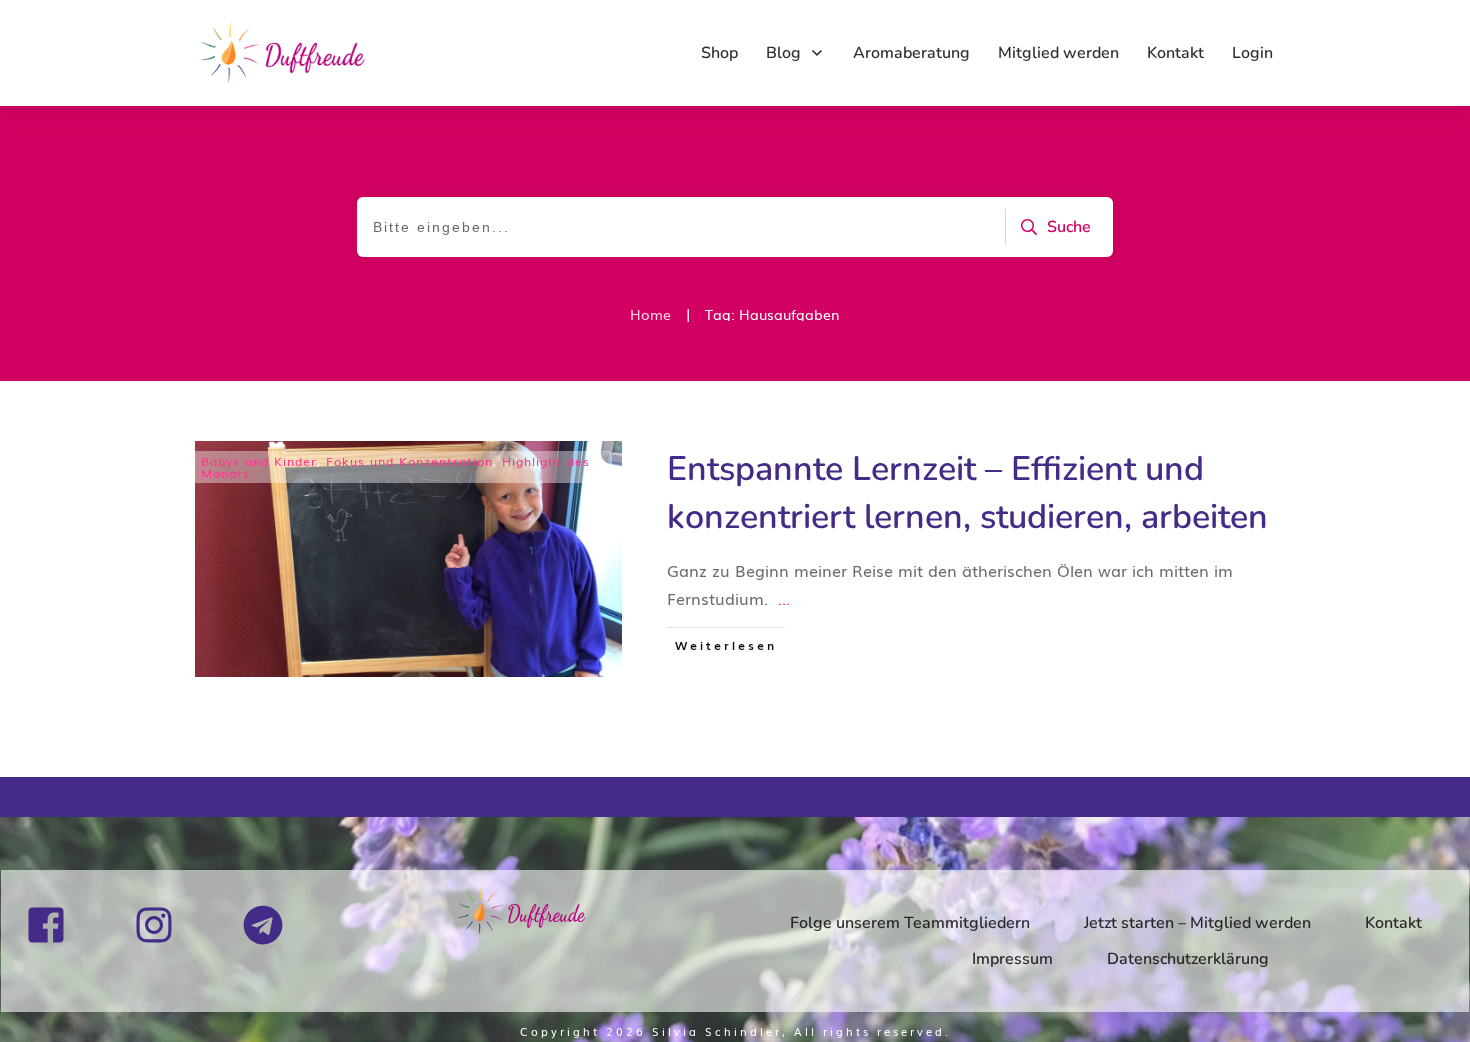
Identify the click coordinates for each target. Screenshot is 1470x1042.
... (784, 598)
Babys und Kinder (259, 461)
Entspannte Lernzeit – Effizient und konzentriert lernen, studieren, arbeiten (967, 493)
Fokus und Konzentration (409, 461)
